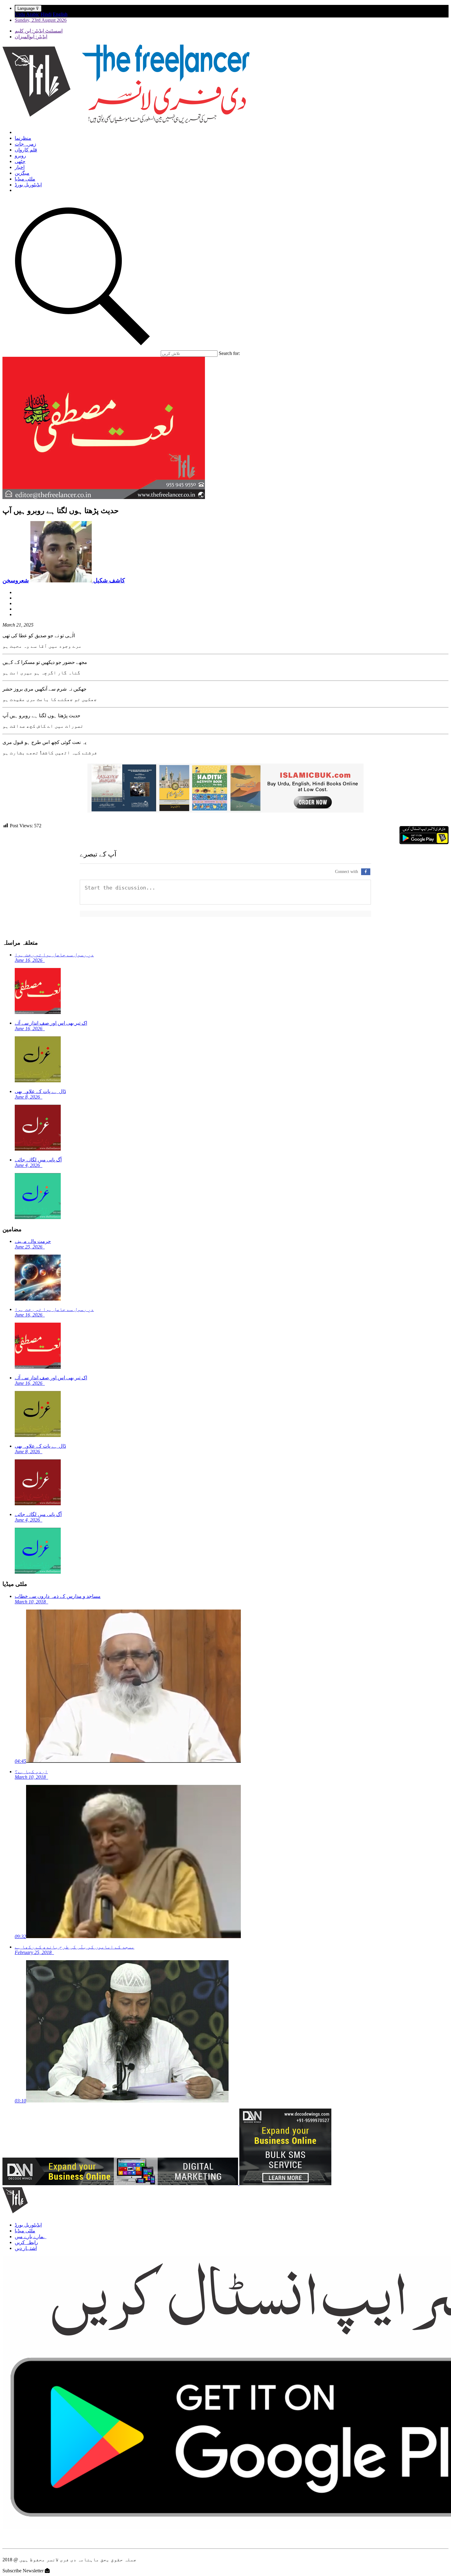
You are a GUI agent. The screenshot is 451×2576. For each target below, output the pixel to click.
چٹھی (20, 161)
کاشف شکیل (108, 580)
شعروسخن (16, 580)
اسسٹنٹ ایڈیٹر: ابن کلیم (39, 31)
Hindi (46, 14)
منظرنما (23, 138)
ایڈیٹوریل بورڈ (28, 185)
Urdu (20, 14)
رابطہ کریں (26, 2242)
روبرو (20, 156)
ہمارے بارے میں (31, 2237)
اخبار (20, 167)
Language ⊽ (28, 8)
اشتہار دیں (26, 2248)
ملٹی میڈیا (25, 179)
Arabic (33, 14)
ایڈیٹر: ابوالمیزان (31, 37)
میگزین (22, 173)
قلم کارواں (26, 150)
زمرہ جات (25, 144)
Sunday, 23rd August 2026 (41, 20)
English (60, 14)
